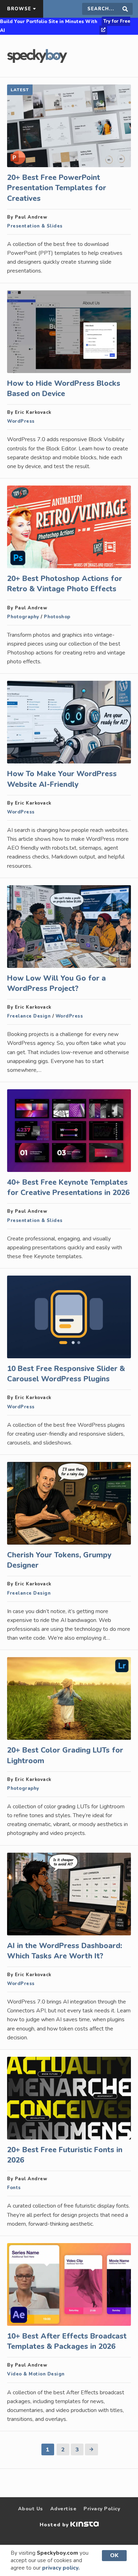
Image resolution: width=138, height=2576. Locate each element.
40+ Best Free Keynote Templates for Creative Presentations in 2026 (68, 1187)
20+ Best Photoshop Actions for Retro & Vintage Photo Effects (65, 584)
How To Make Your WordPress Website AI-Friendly (62, 779)
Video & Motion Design (36, 2374)
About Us (31, 2509)
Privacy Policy (102, 2509)
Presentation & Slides (35, 226)
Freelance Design (29, 1016)
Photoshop (57, 617)
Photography (23, 617)
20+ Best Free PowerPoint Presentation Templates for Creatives (57, 188)
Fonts (14, 2188)
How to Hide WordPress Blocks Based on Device (64, 388)
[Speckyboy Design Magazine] (37, 61)
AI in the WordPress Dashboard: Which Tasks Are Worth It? (65, 1951)
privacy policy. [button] (61, 2568)
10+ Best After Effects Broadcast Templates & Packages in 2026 (67, 2341)
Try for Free (117, 21)
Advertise (64, 2509)
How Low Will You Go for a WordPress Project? (56, 983)
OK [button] (114, 2555)
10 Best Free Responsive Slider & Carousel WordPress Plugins (66, 1374)
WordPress (21, 421)
